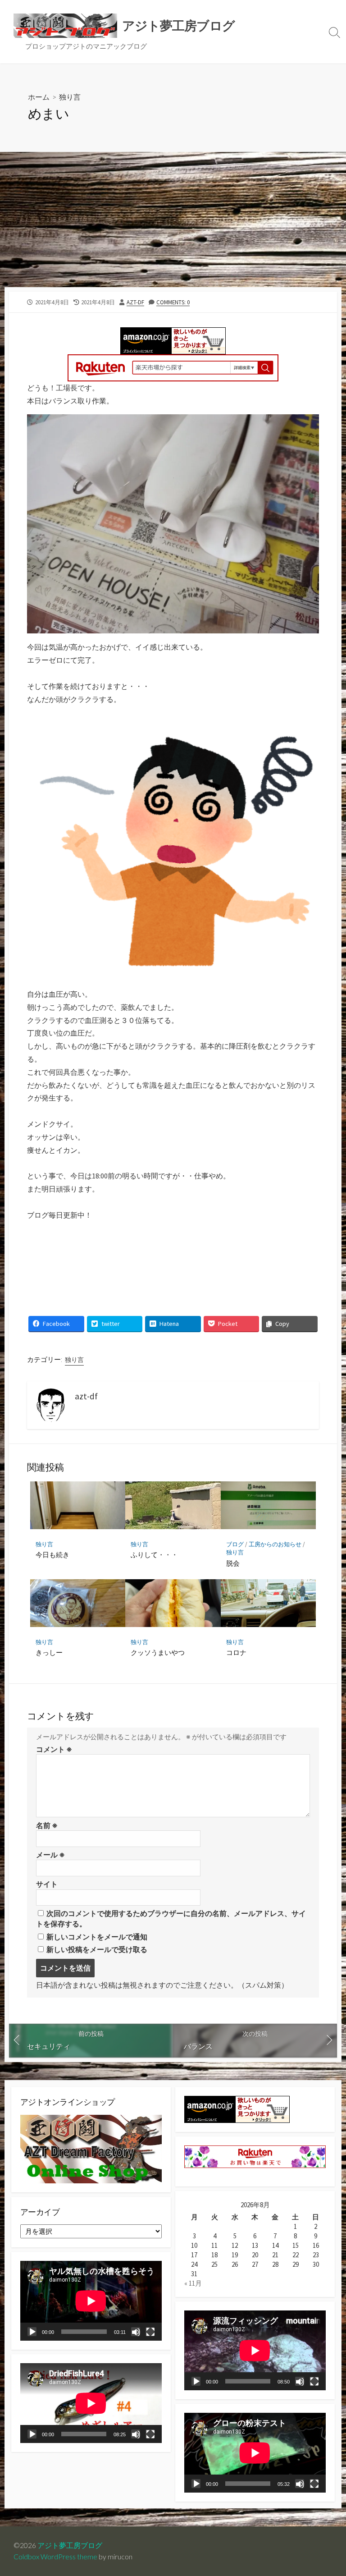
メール (50, 1855)
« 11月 (193, 2283)
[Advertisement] (173, 220)
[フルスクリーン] (150, 2332)
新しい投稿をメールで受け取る (97, 1949)
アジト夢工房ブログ (70, 2545)
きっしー (49, 1652)
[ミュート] (136, 2332)
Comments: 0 (173, 302)
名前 (47, 1825)
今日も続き (52, 1554)
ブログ (235, 1544)
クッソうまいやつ (158, 1652)
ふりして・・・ (154, 1554)
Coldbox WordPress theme (55, 2557)
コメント (54, 1749)
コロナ (236, 1652)
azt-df (135, 302)
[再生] (32, 2332)
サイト (47, 1884)
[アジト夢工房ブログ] (65, 26)
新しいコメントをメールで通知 (97, 1937)
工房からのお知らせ (275, 1544)
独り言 (70, 97)
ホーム (39, 97)
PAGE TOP (330, 2491)
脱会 (233, 1563)
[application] (91, 2301)
